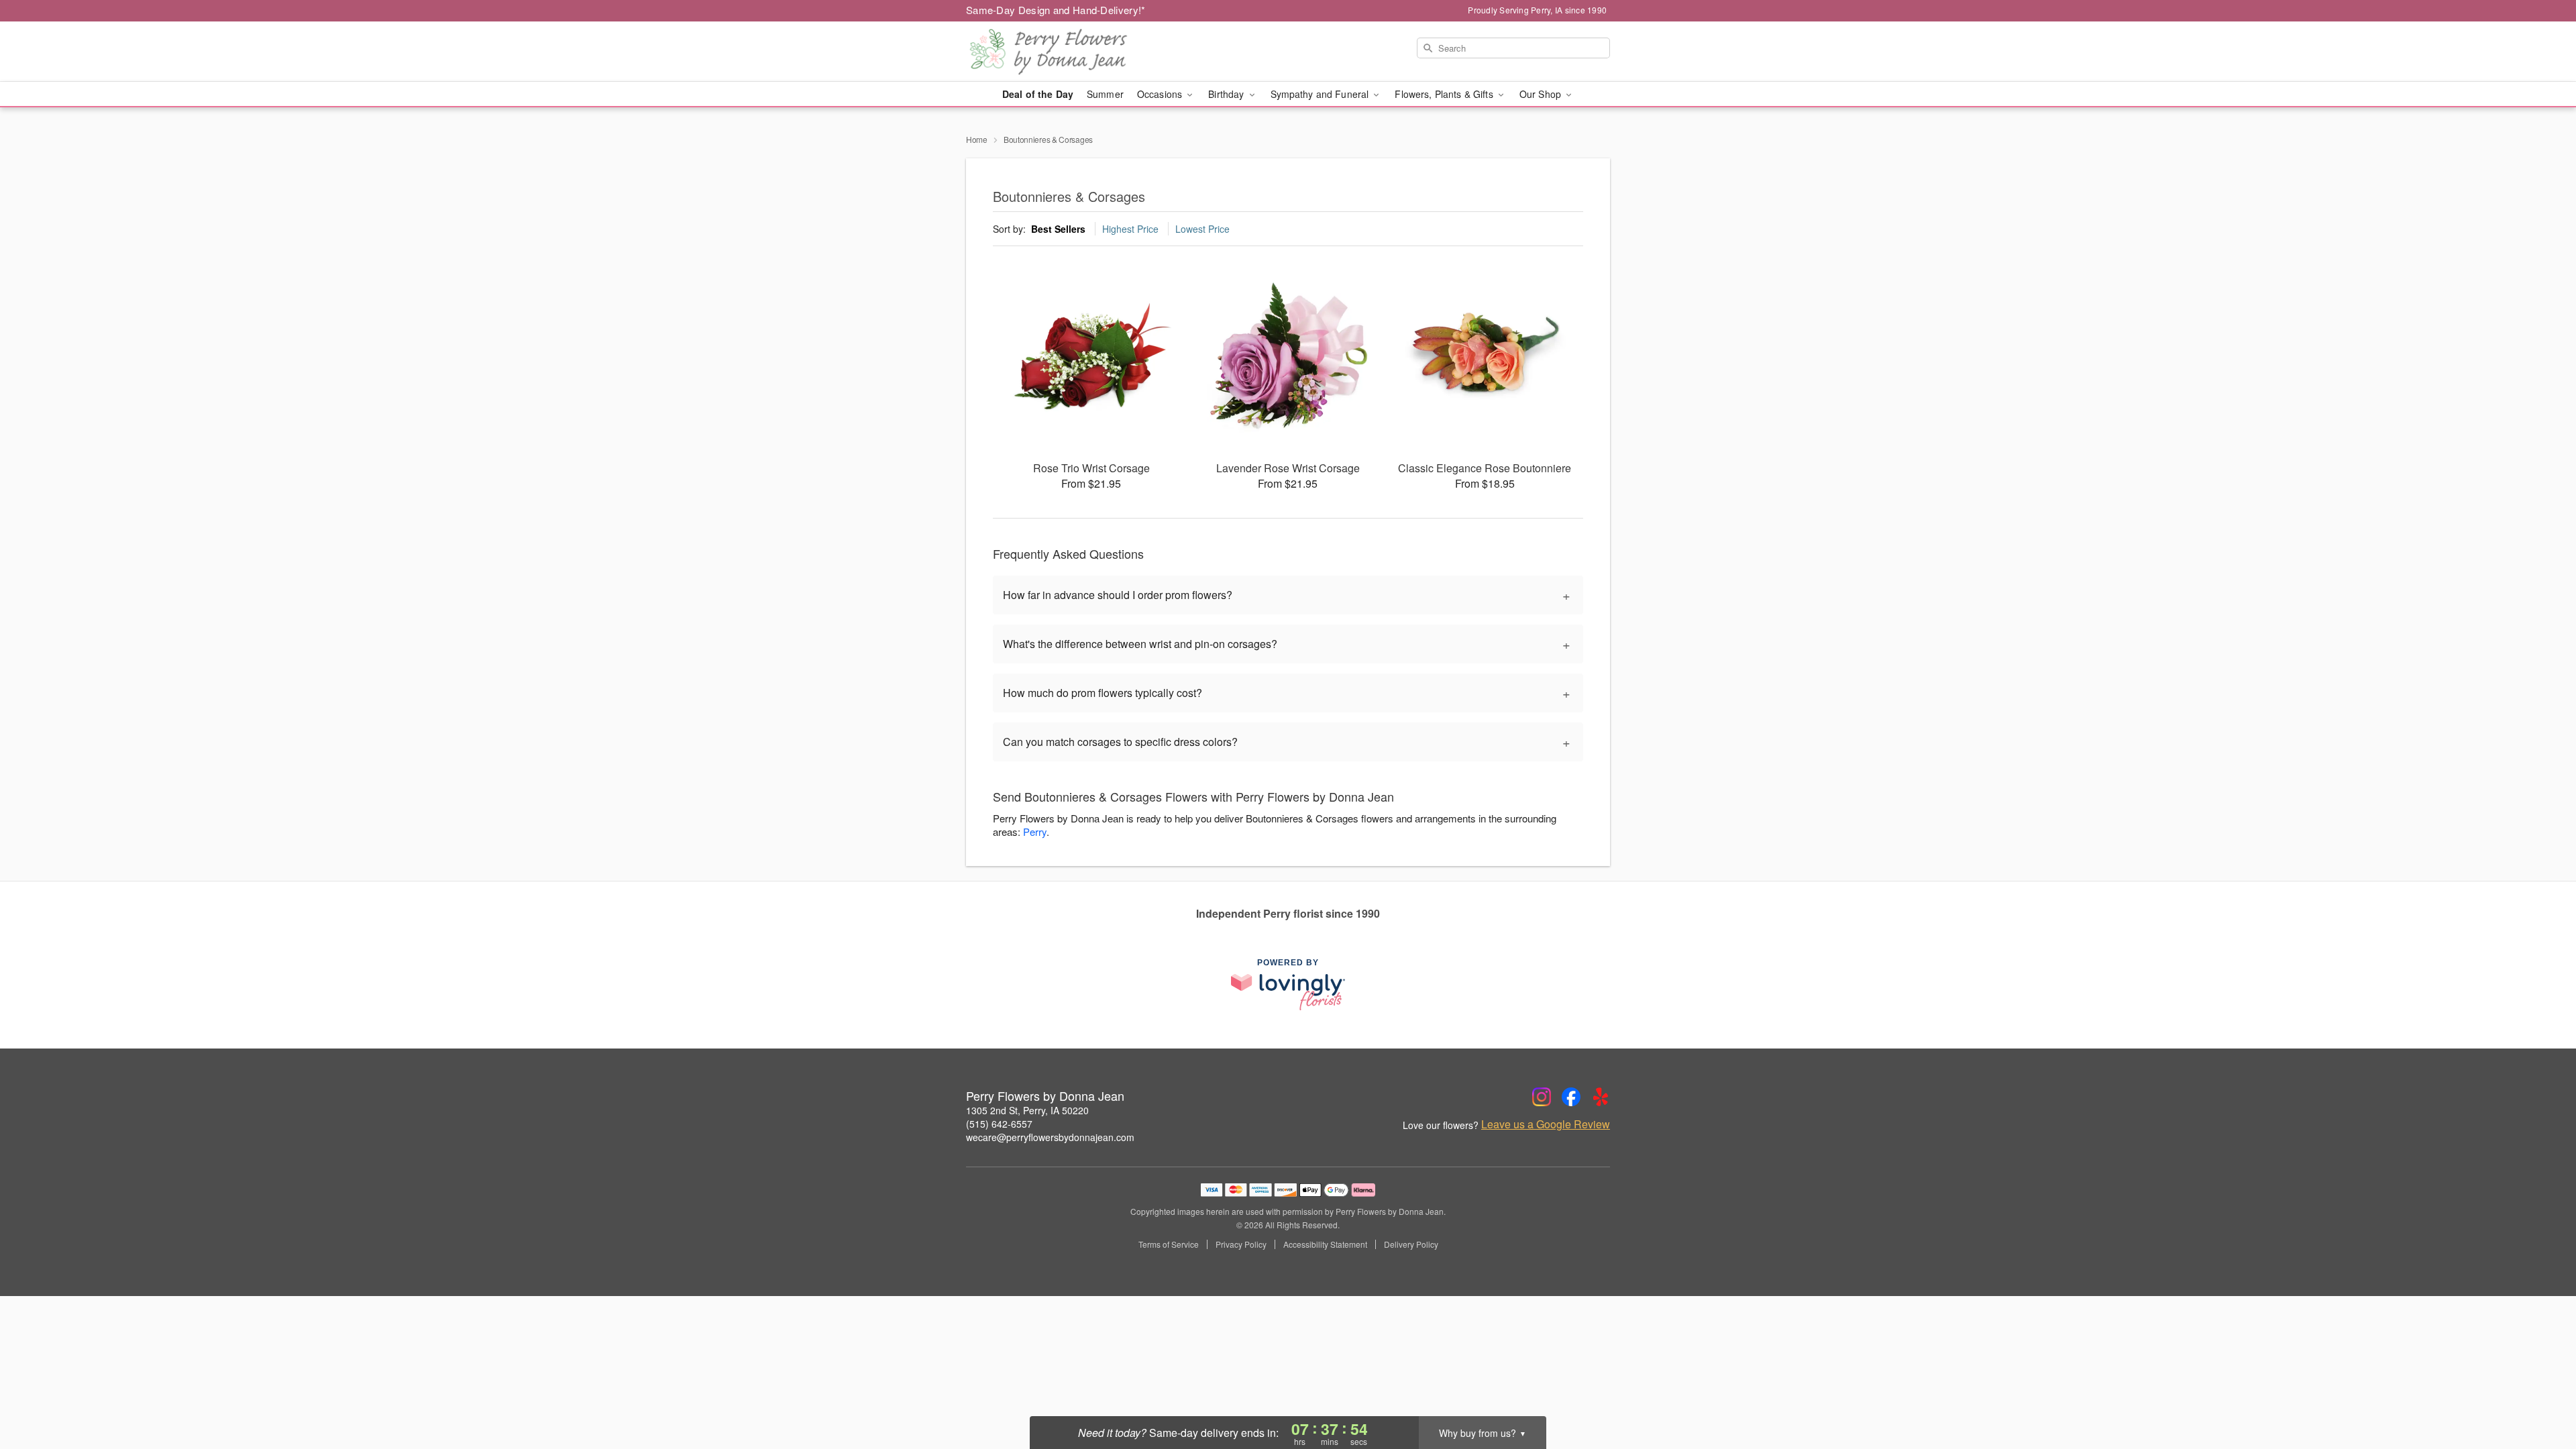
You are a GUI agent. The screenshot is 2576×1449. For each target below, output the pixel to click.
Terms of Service (1169, 1244)
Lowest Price (1202, 229)
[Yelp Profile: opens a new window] (1601, 1097)
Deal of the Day (1038, 94)
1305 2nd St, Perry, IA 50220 (1027, 1110)
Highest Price (1130, 229)
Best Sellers (1058, 229)
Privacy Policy (1241, 1244)
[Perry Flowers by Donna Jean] (1063, 52)
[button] (2541, 1392)
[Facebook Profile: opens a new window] (1571, 1097)
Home (977, 139)
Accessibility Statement (1325, 1244)
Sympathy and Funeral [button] (1321, 94)
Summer (1105, 94)
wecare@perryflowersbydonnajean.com (1050, 1137)
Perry (1035, 831)
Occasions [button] (1161, 94)
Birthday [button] (1227, 94)
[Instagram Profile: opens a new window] (1542, 1097)
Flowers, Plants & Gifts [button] (1445, 94)
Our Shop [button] (1542, 94)
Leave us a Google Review (1546, 1124)
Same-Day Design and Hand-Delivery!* (1056, 10)
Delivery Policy (1411, 1244)
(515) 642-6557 (999, 1124)
